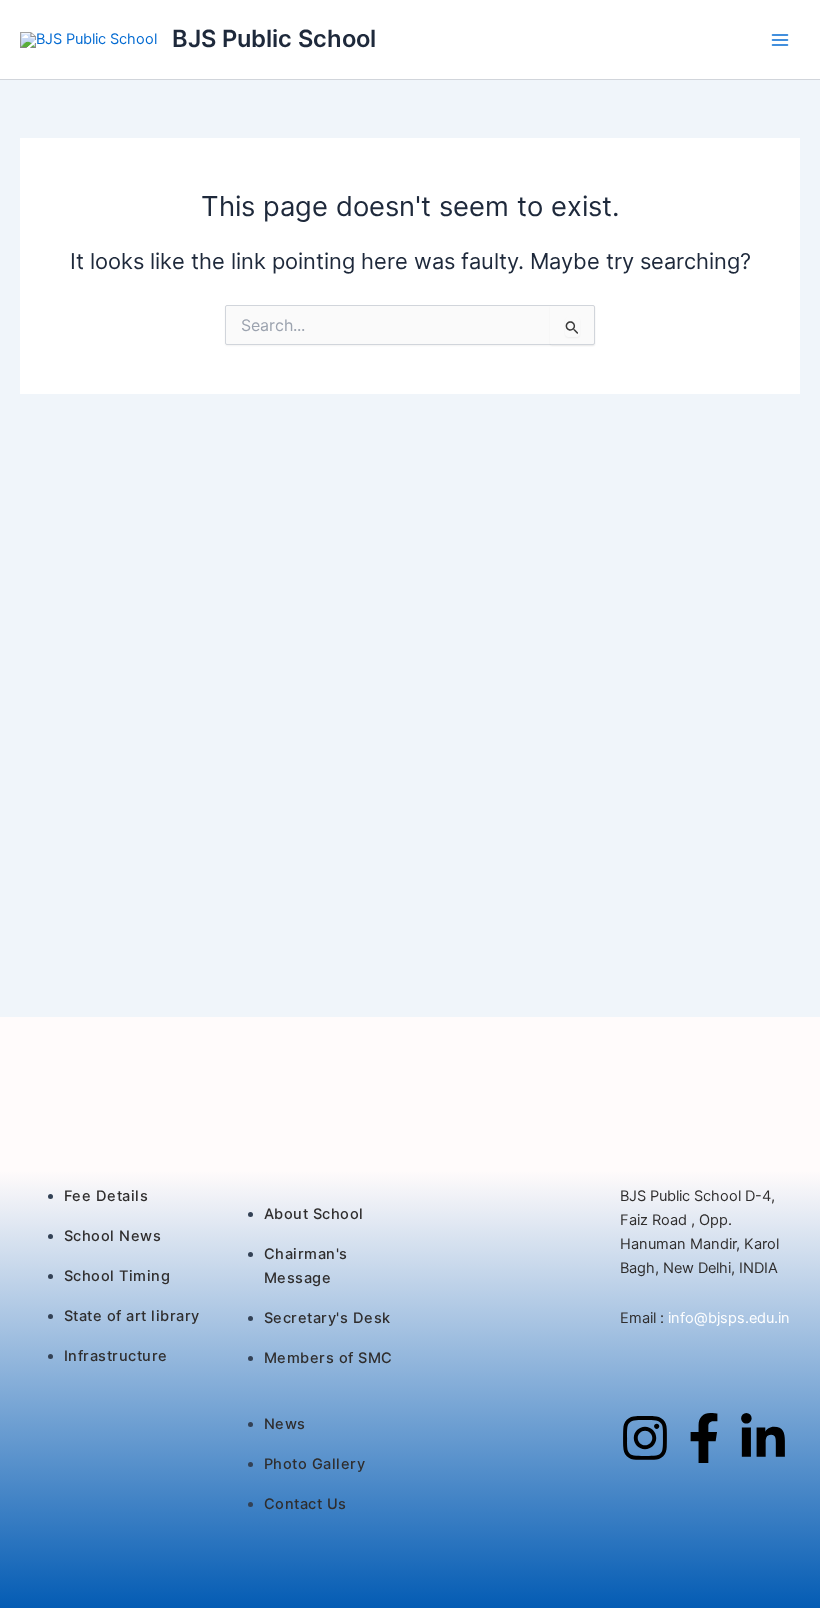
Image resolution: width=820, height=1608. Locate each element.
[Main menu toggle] (780, 39)
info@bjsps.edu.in (727, 1318)
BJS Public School (274, 38)
